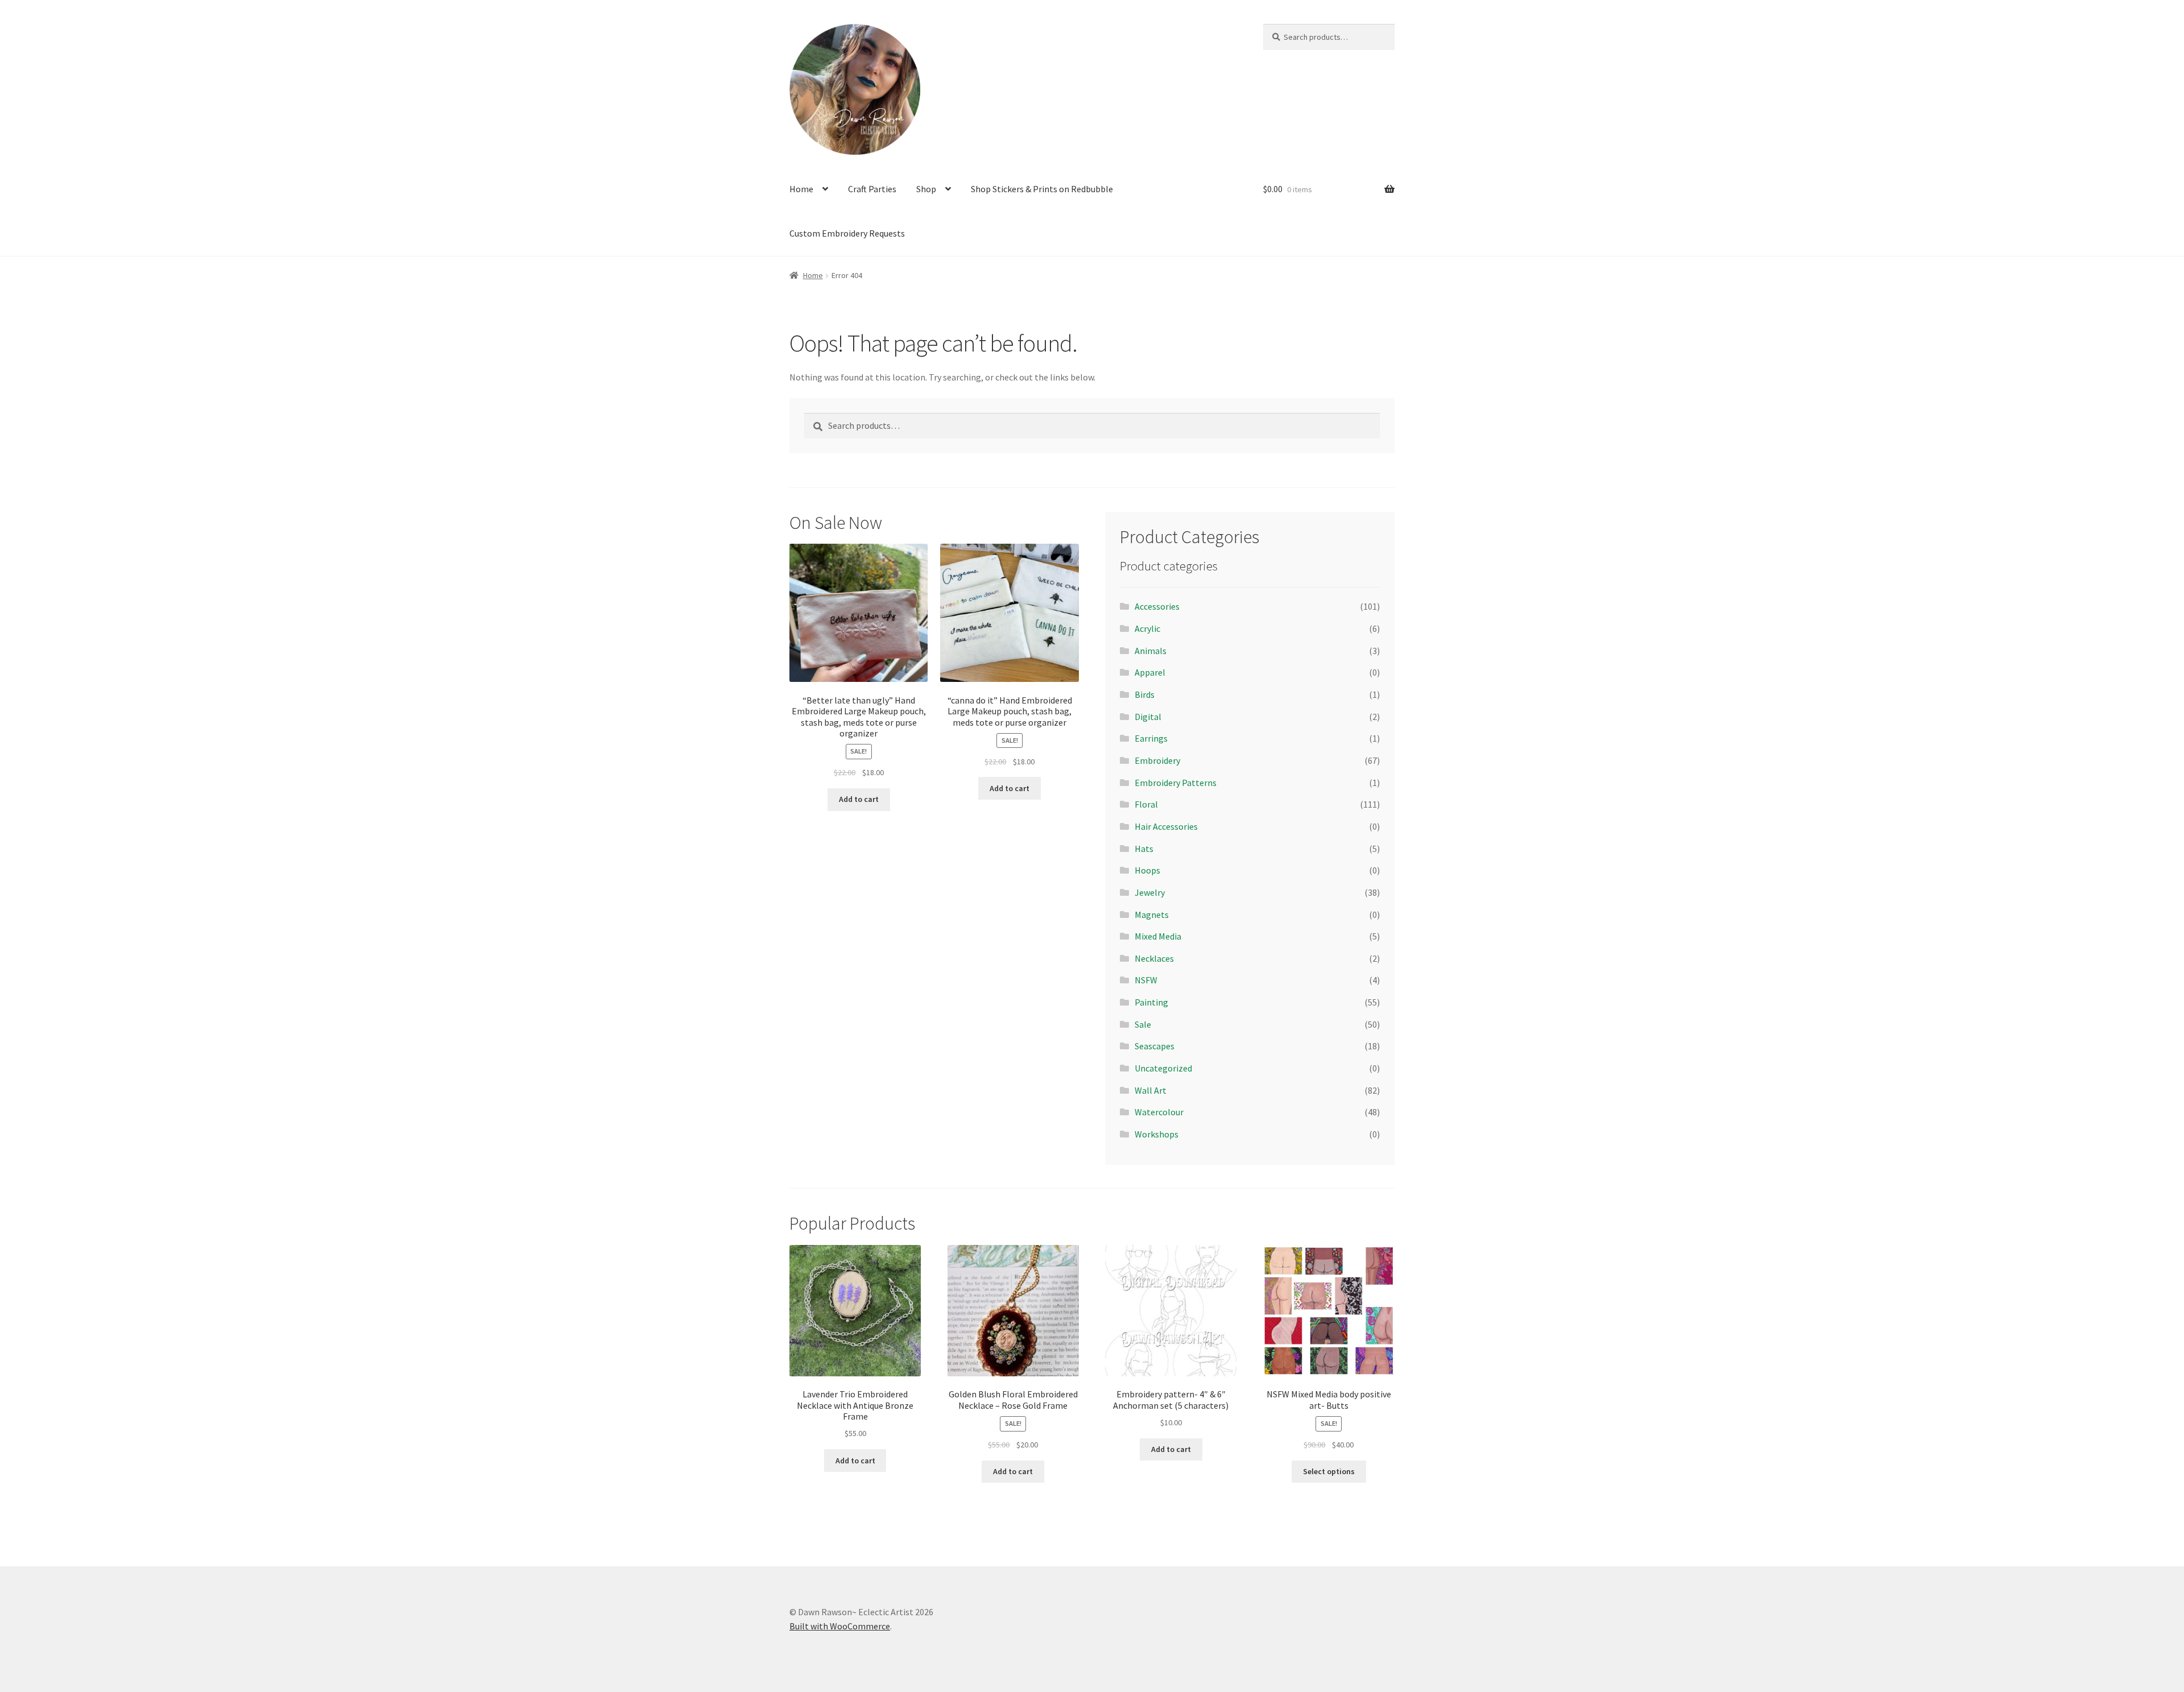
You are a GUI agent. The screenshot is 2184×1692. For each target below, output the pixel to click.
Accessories (1157, 606)
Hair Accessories (1166, 826)
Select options (1329, 1471)
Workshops (1157, 1134)
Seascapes (1155, 1046)
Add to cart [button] (859, 799)
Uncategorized (1163, 1068)
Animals (1151, 651)
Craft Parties (872, 189)
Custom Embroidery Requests (847, 233)
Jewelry (1150, 892)
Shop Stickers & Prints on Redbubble (1042, 189)
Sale (1143, 1024)
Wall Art (1151, 1090)
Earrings (1151, 738)
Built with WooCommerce (840, 1626)
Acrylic (1147, 628)
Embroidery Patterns (1176, 783)
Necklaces (1154, 958)
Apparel (1150, 672)
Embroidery (1157, 760)
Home (801, 189)
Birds (1145, 694)
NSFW (1146, 980)
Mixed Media (1158, 936)
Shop (926, 189)
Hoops (1147, 870)
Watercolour (1159, 1112)
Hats (1144, 849)
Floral (1146, 804)
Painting (1151, 1002)
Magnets (1152, 915)
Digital (1148, 717)
